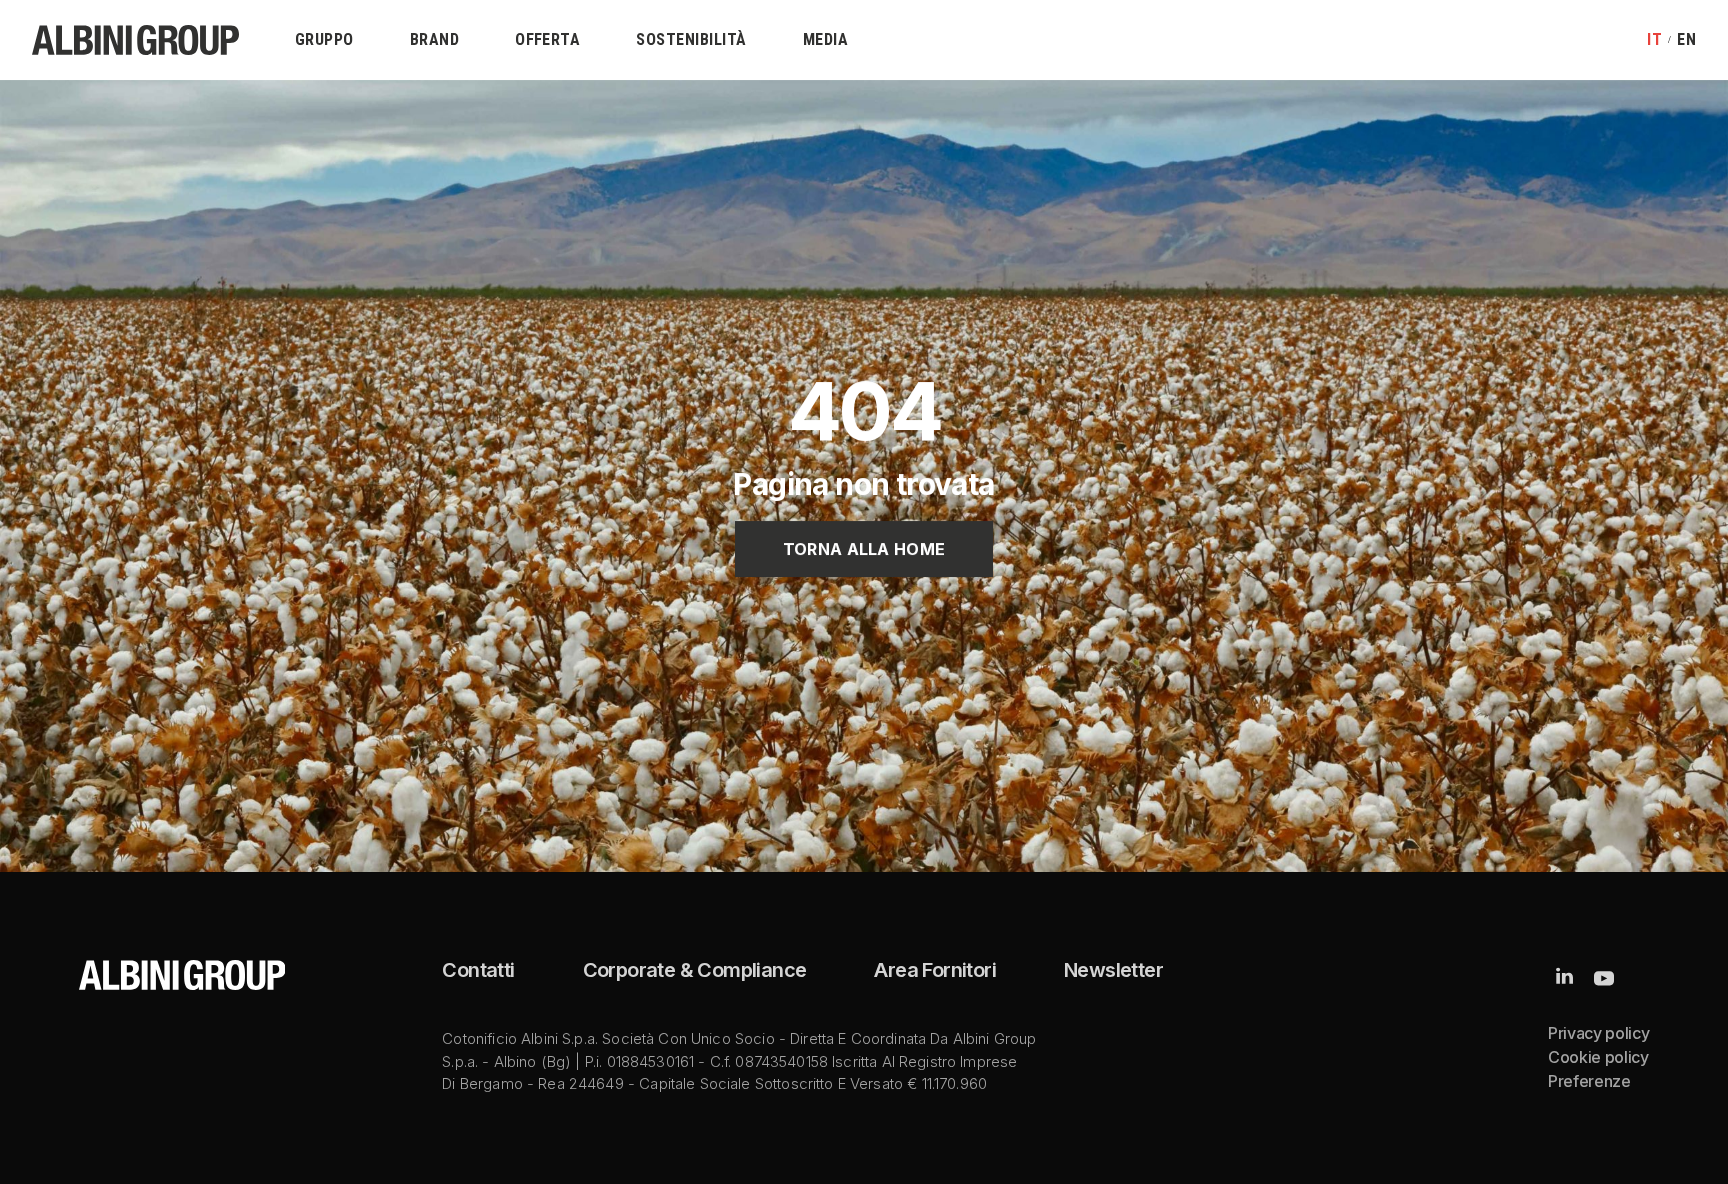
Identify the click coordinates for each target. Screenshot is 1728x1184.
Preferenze (1589, 1081)
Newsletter (1113, 970)
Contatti (478, 970)
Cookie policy (1598, 1057)
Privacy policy (1599, 1033)
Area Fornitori (935, 970)
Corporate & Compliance (695, 970)
